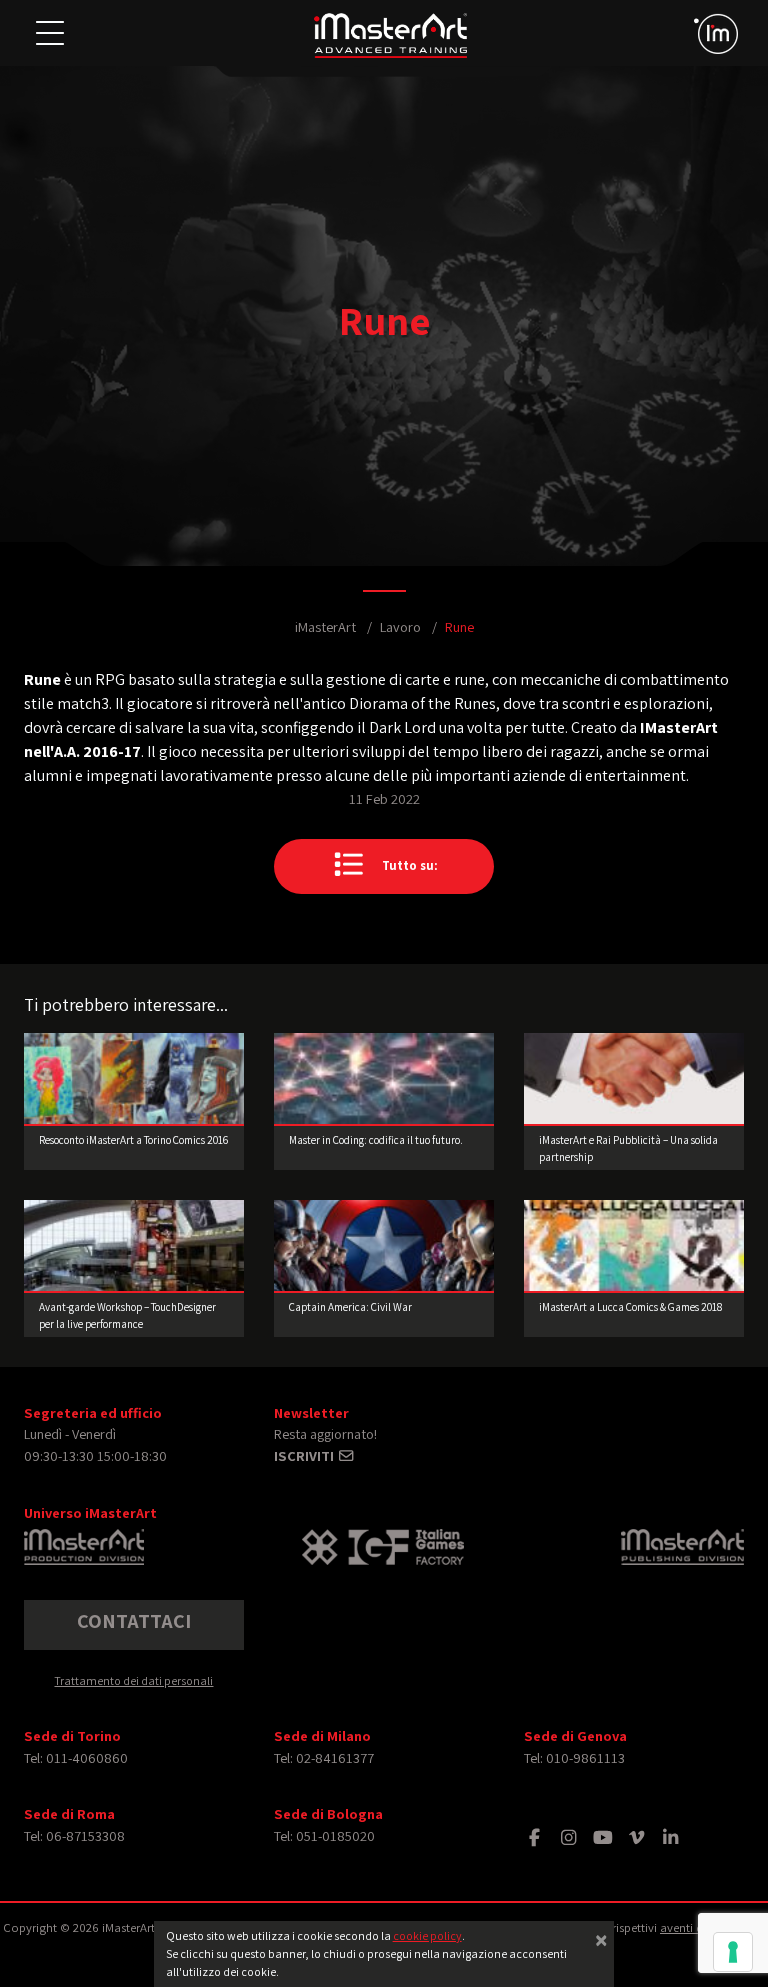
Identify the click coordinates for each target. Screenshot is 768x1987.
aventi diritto (694, 1927)
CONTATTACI (134, 1621)
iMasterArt (325, 626)
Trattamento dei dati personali (133, 1680)
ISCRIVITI (305, 1455)
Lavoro (400, 626)
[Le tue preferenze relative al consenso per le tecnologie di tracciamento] (733, 1952)
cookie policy (427, 1935)
